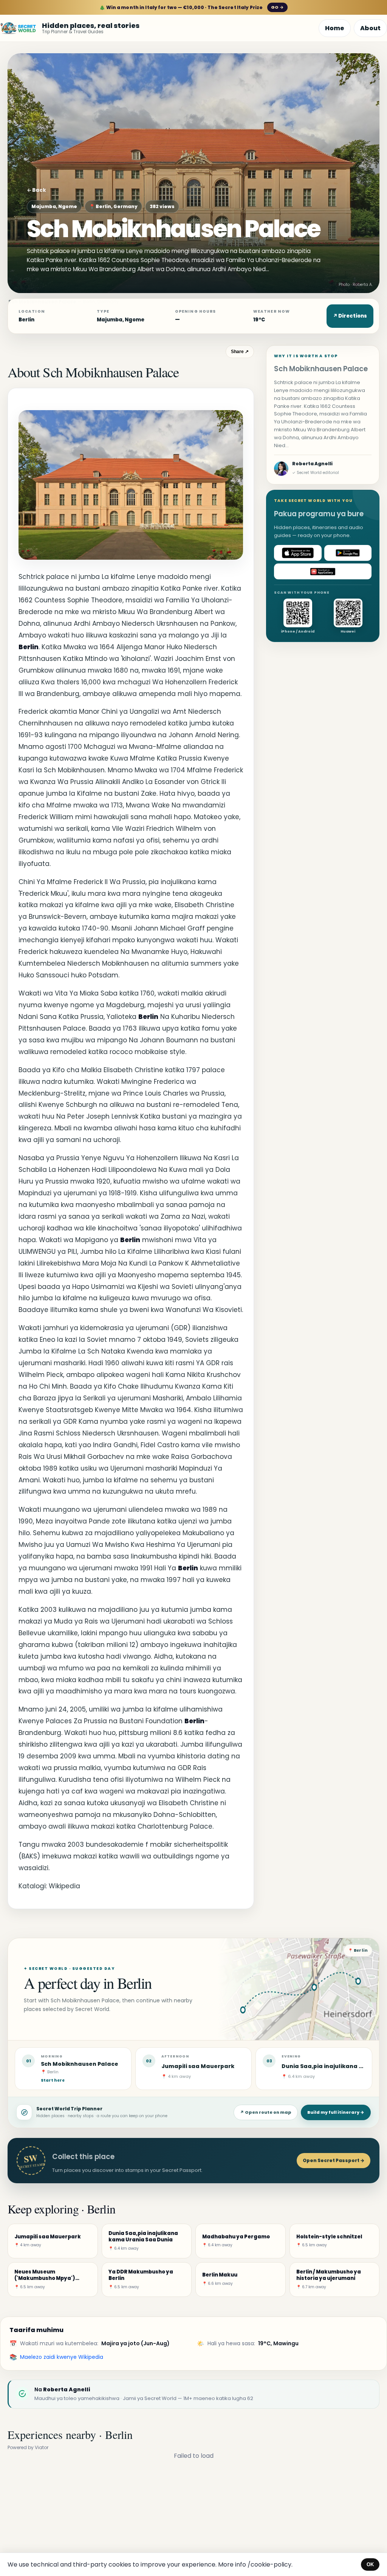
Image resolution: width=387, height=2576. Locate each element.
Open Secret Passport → (334, 2160)
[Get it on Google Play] (348, 553)
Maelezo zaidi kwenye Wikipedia (62, 2357)
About (370, 28)
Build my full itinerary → (336, 2112)
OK (370, 2564)
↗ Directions (350, 316)
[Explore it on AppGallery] (323, 571)
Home (335, 28)
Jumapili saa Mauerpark (198, 2066)
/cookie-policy (269, 2564)
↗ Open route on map (266, 2112)
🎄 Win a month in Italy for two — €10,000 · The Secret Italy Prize (191, 7)
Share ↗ (240, 352)
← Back (36, 190)
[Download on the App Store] (298, 553)
